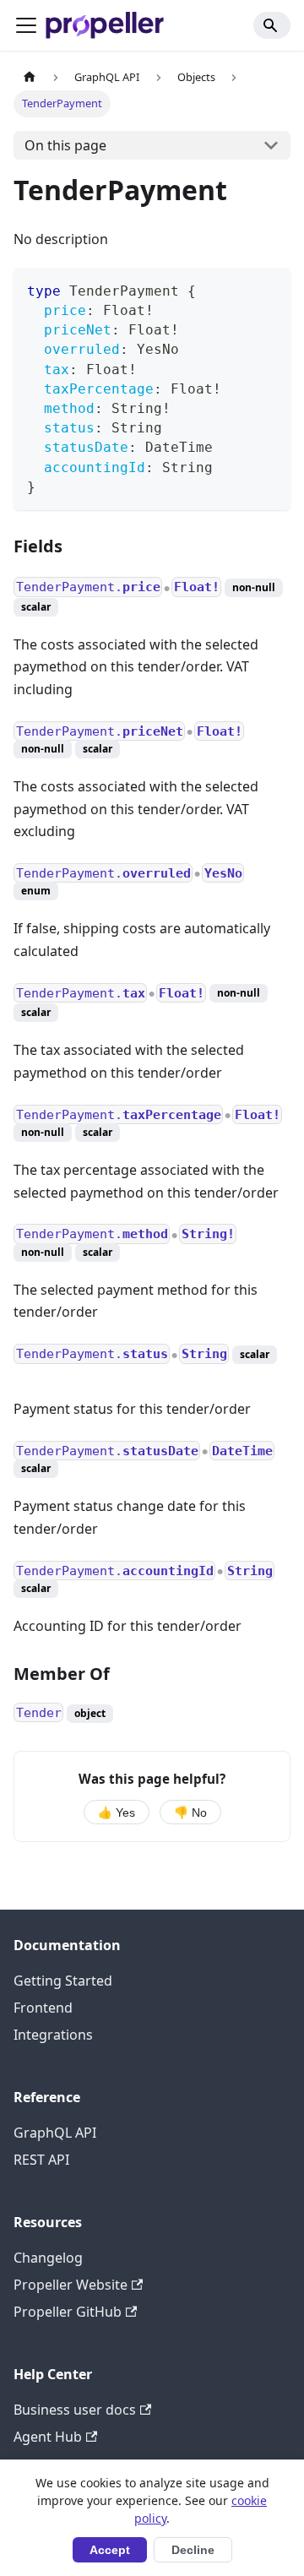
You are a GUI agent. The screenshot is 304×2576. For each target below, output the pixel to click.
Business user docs (75, 2410)
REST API (41, 2160)
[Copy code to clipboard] (270, 288)
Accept (110, 2550)
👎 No (190, 1813)
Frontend (43, 2008)
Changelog (48, 2258)
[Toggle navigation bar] (26, 25)
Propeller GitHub (68, 2312)
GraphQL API (55, 2133)
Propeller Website (71, 2285)
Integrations (53, 2035)
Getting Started (63, 1981)
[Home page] (30, 77)
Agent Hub (48, 2437)
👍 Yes (117, 1813)
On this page (65, 145)
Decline (193, 2550)
